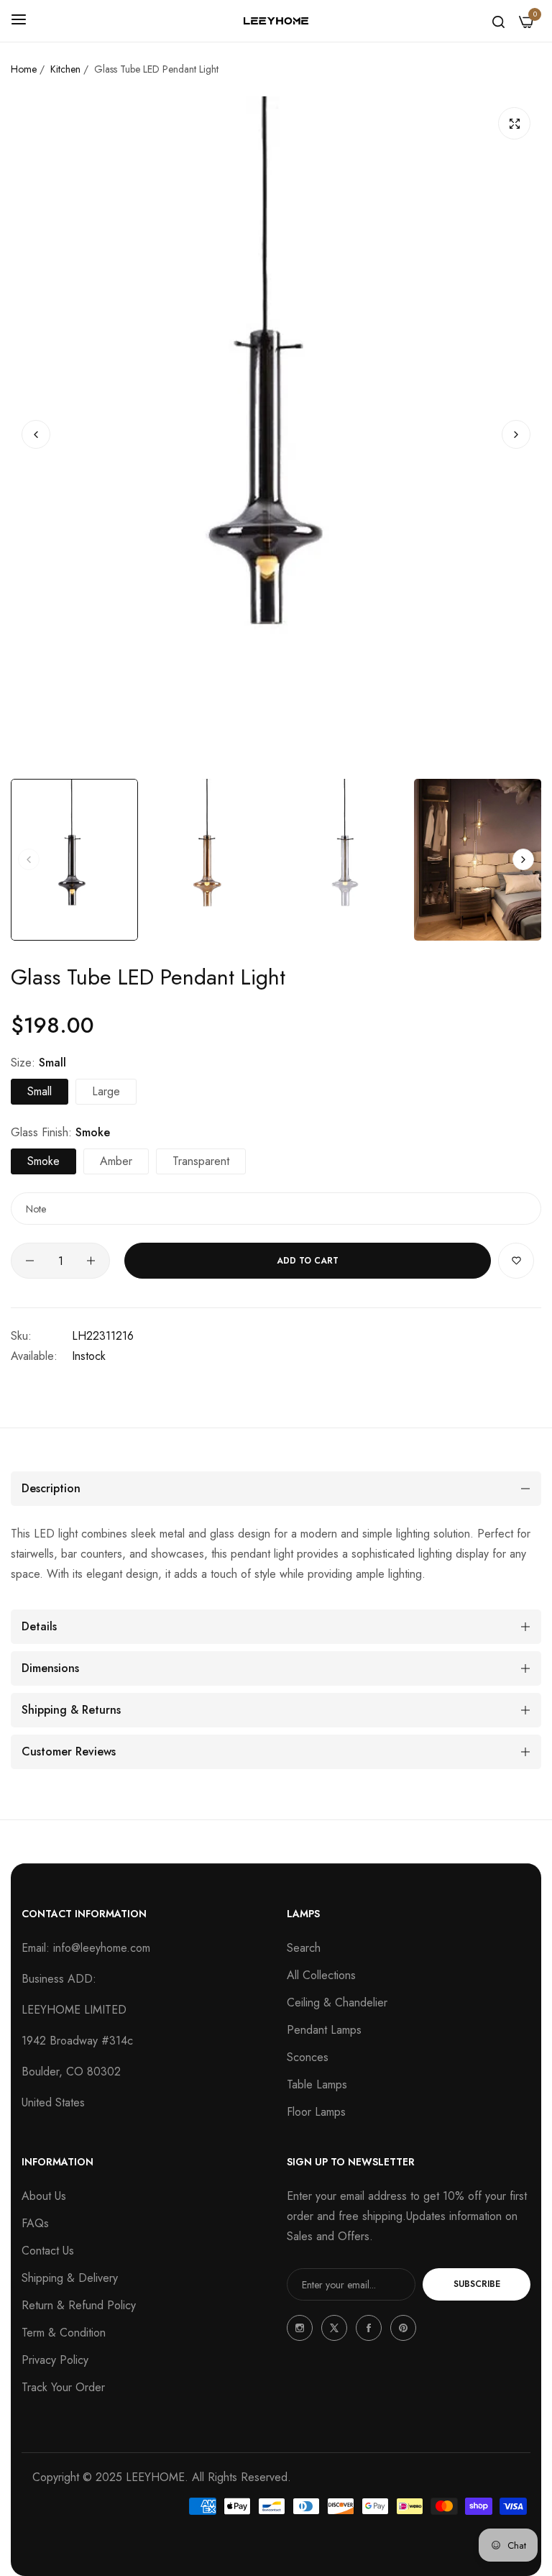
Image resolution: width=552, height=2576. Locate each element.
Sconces (308, 2057)
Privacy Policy (55, 2360)
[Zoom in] (514, 123)
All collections (321, 1975)
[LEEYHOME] (276, 21)
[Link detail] (300, 2328)
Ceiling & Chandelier (337, 2002)
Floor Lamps (316, 2112)
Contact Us (48, 2251)
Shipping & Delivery (70, 2278)
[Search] (498, 21)
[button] (516, 434)
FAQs (35, 2223)
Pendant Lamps (324, 2030)
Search (304, 1948)
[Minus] (30, 1261)
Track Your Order (63, 2387)
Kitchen (65, 69)
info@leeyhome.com (102, 1948)
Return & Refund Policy (79, 2305)
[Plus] (91, 1261)
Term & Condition (64, 2333)
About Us (44, 2196)
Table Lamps (317, 2084)
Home (24, 69)
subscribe (477, 2284)
